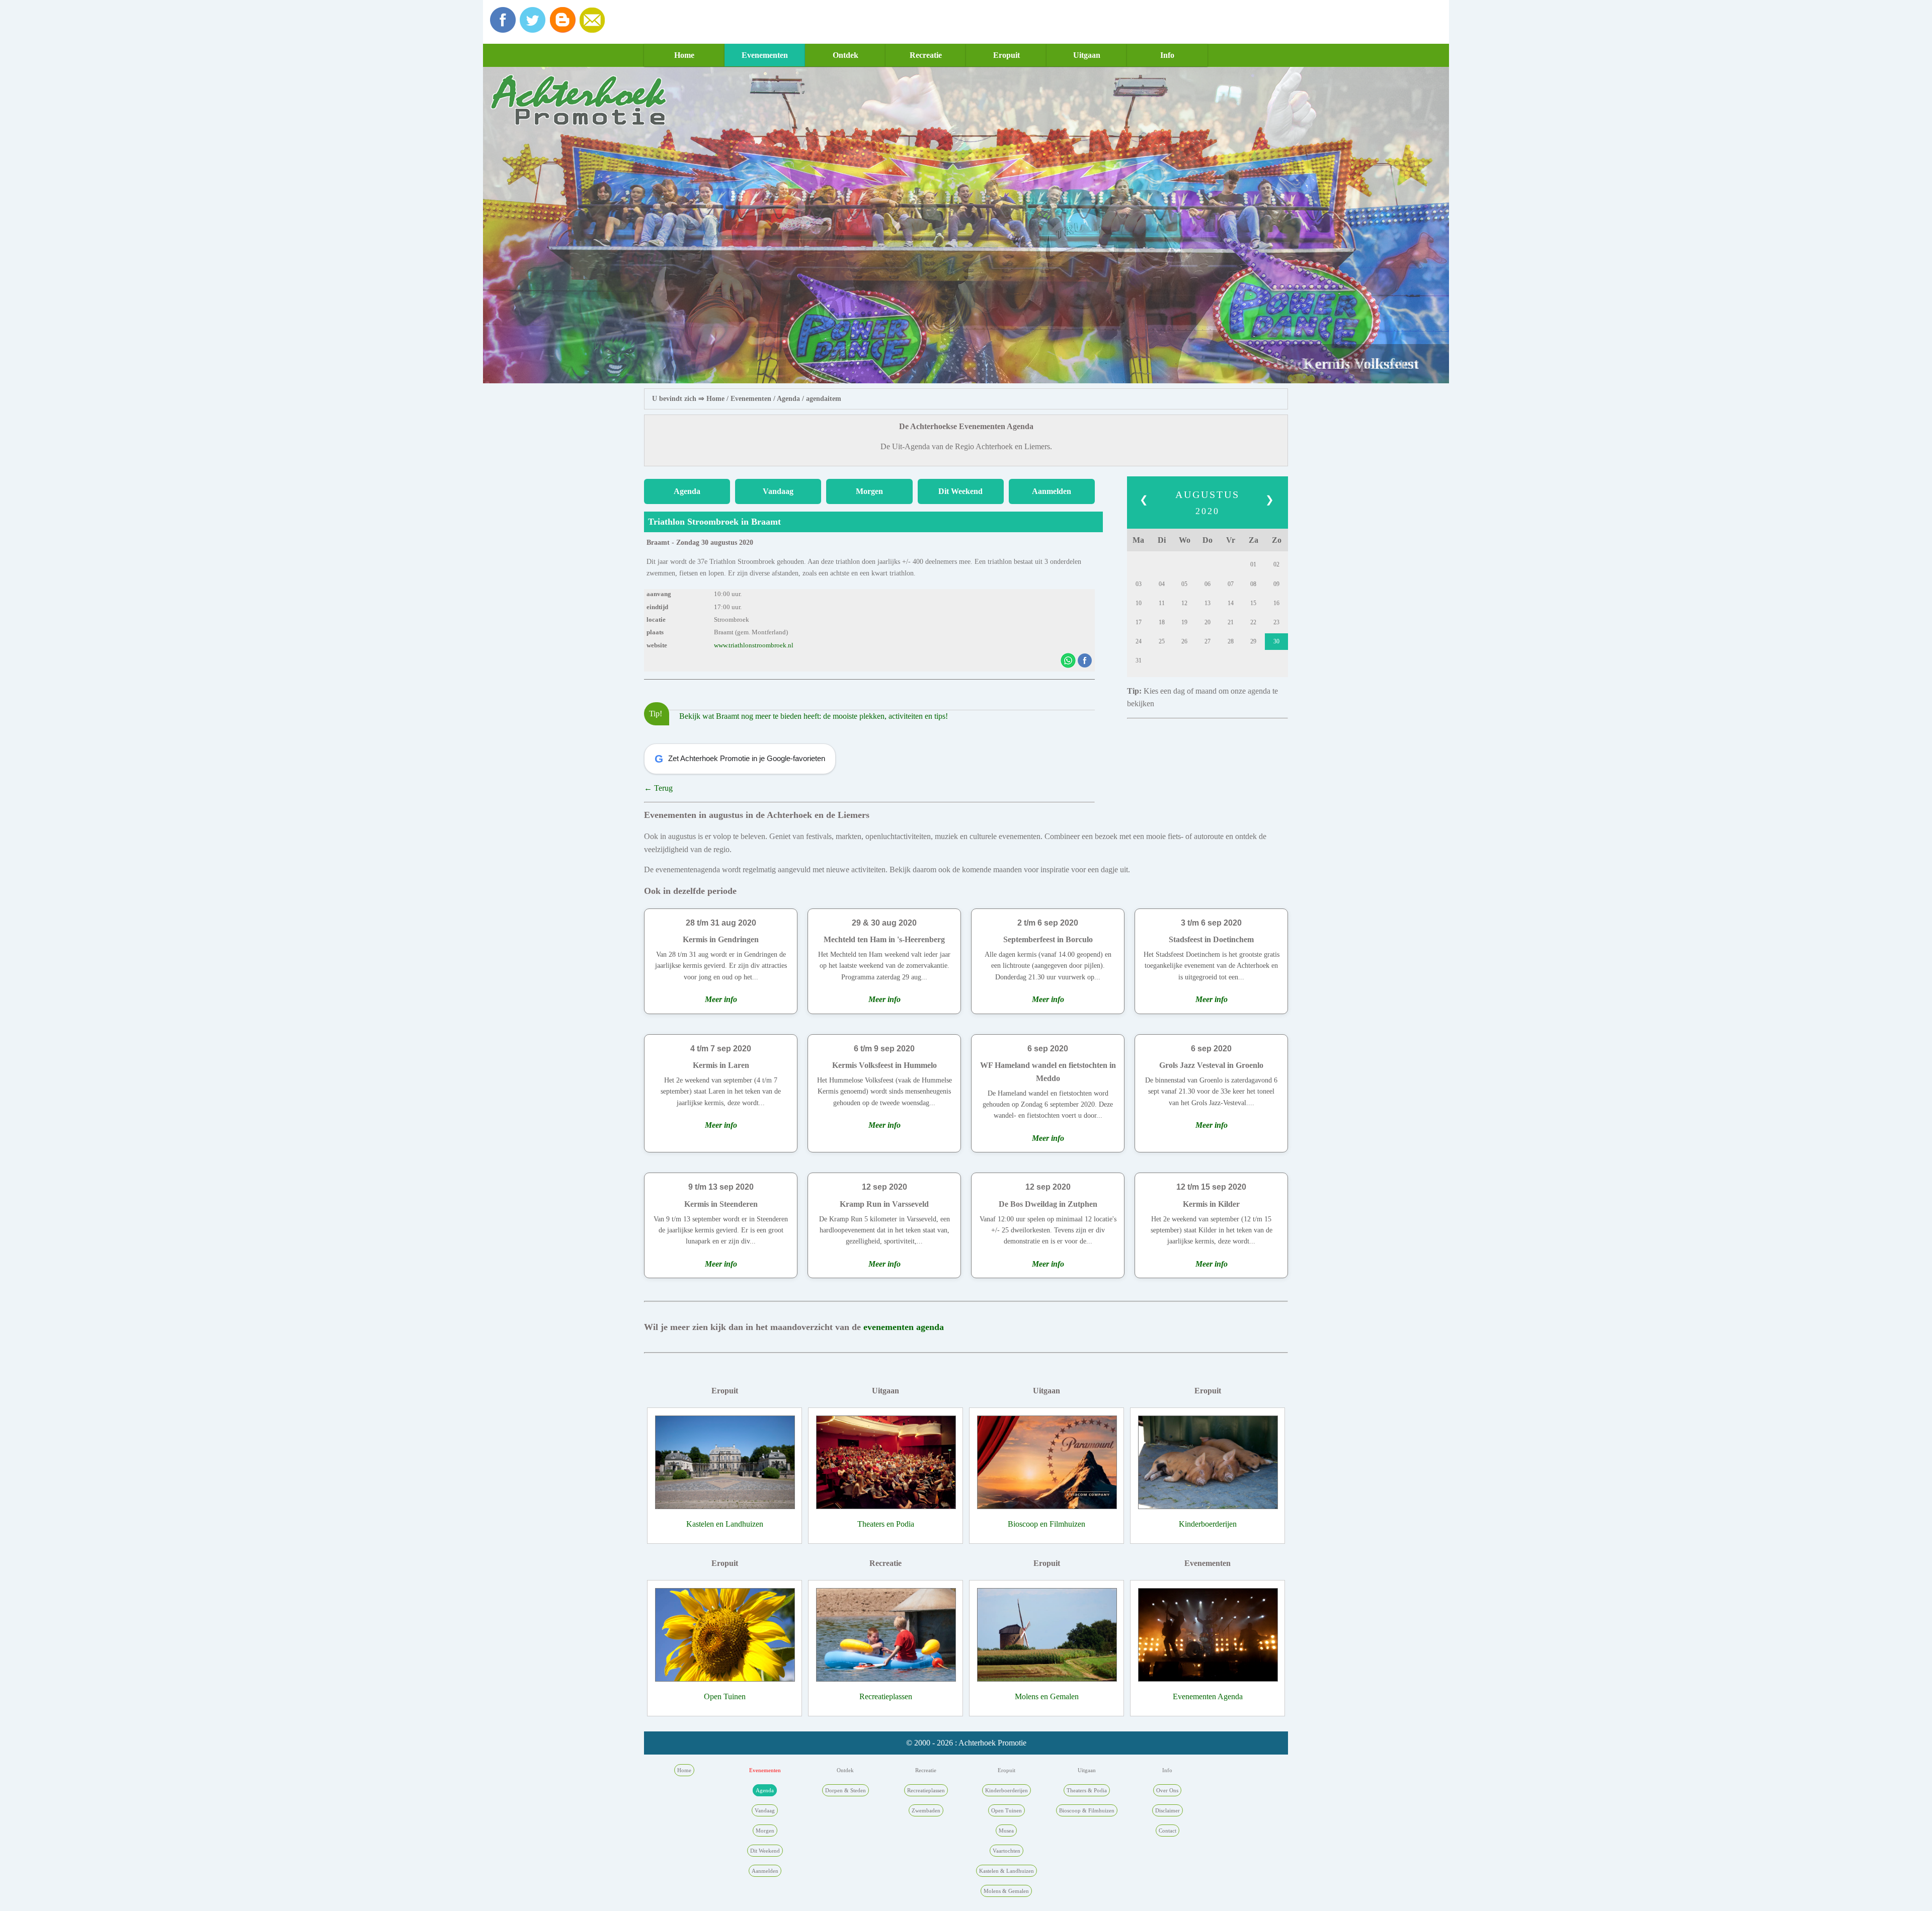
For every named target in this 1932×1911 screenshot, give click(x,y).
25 (1162, 641)
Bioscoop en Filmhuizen (1046, 1524)
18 (1162, 622)
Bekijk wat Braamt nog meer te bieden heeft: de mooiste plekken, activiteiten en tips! (814, 716)
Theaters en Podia (886, 1524)
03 (1139, 584)
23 (1276, 622)
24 (1139, 641)
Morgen (869, 491)
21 (1231, 622)
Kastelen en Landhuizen (725, 1524)
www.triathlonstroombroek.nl (754, 645)
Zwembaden (926, 1810)
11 (1162, 603)
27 (1207, 641)
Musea (1006, 1831)
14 (1231, 603)
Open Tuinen (725, 1696)
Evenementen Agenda (1208, 1696)
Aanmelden (1052, 491)
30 (1276, 641)
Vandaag (778, 491)
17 (1139, 622)
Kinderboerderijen (1208, 1524)
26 (1184, 641)
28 (1231, 641)
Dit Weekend (960, 491)
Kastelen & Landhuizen (1007, 1871)
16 (1276, 603)
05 (1184, 584)
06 (1207, 584)
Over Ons (1167, 1790)
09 (1276, 584)
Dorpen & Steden (846, 1790)
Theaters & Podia (1087, 1790)
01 (1253, 564)
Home (684, 55)
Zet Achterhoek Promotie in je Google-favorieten (740, 759)
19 (1184, 622)
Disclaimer (1168, 1810)
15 (1253, 603)
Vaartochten (1007, 1851)
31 (1139, 660)
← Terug (658, 788)
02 (1276, 564)
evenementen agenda (904, 1327)
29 (1253, 641)
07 (1231, 584)
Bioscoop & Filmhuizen (1087, 1810)
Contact (1168, 1831)
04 (1162, 584)
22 (1253, 622)
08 (1253, 584)
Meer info (721, 999)
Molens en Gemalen (1047, 1696)
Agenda (788, 399)
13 (1207, 603)
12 (1184, 603)
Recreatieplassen (886, 1696)
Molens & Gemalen (1006, 1891)
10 (1139, 603)
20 (1207, 622)
